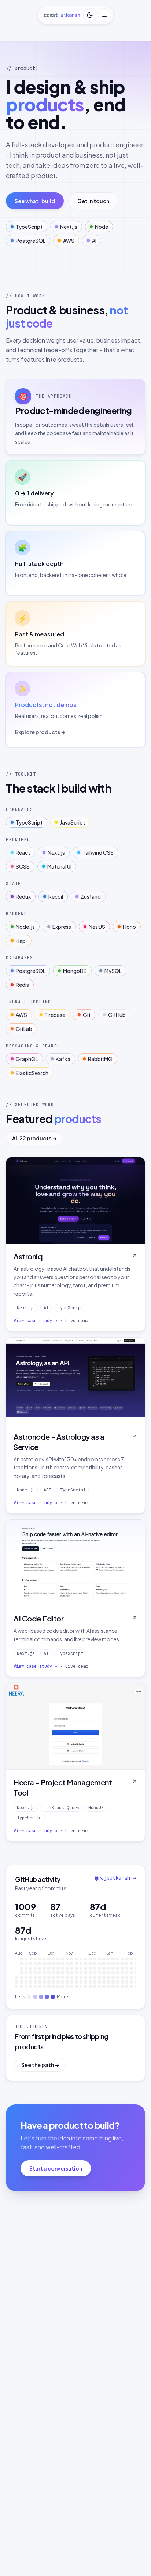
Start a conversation (56, 2168)
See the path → (40, 2065)
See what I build (35, 201)
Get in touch (93, 201)
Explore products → (40, 732)
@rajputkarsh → (115, 1878)
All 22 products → (34, 1138)
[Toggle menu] (104, 15)
